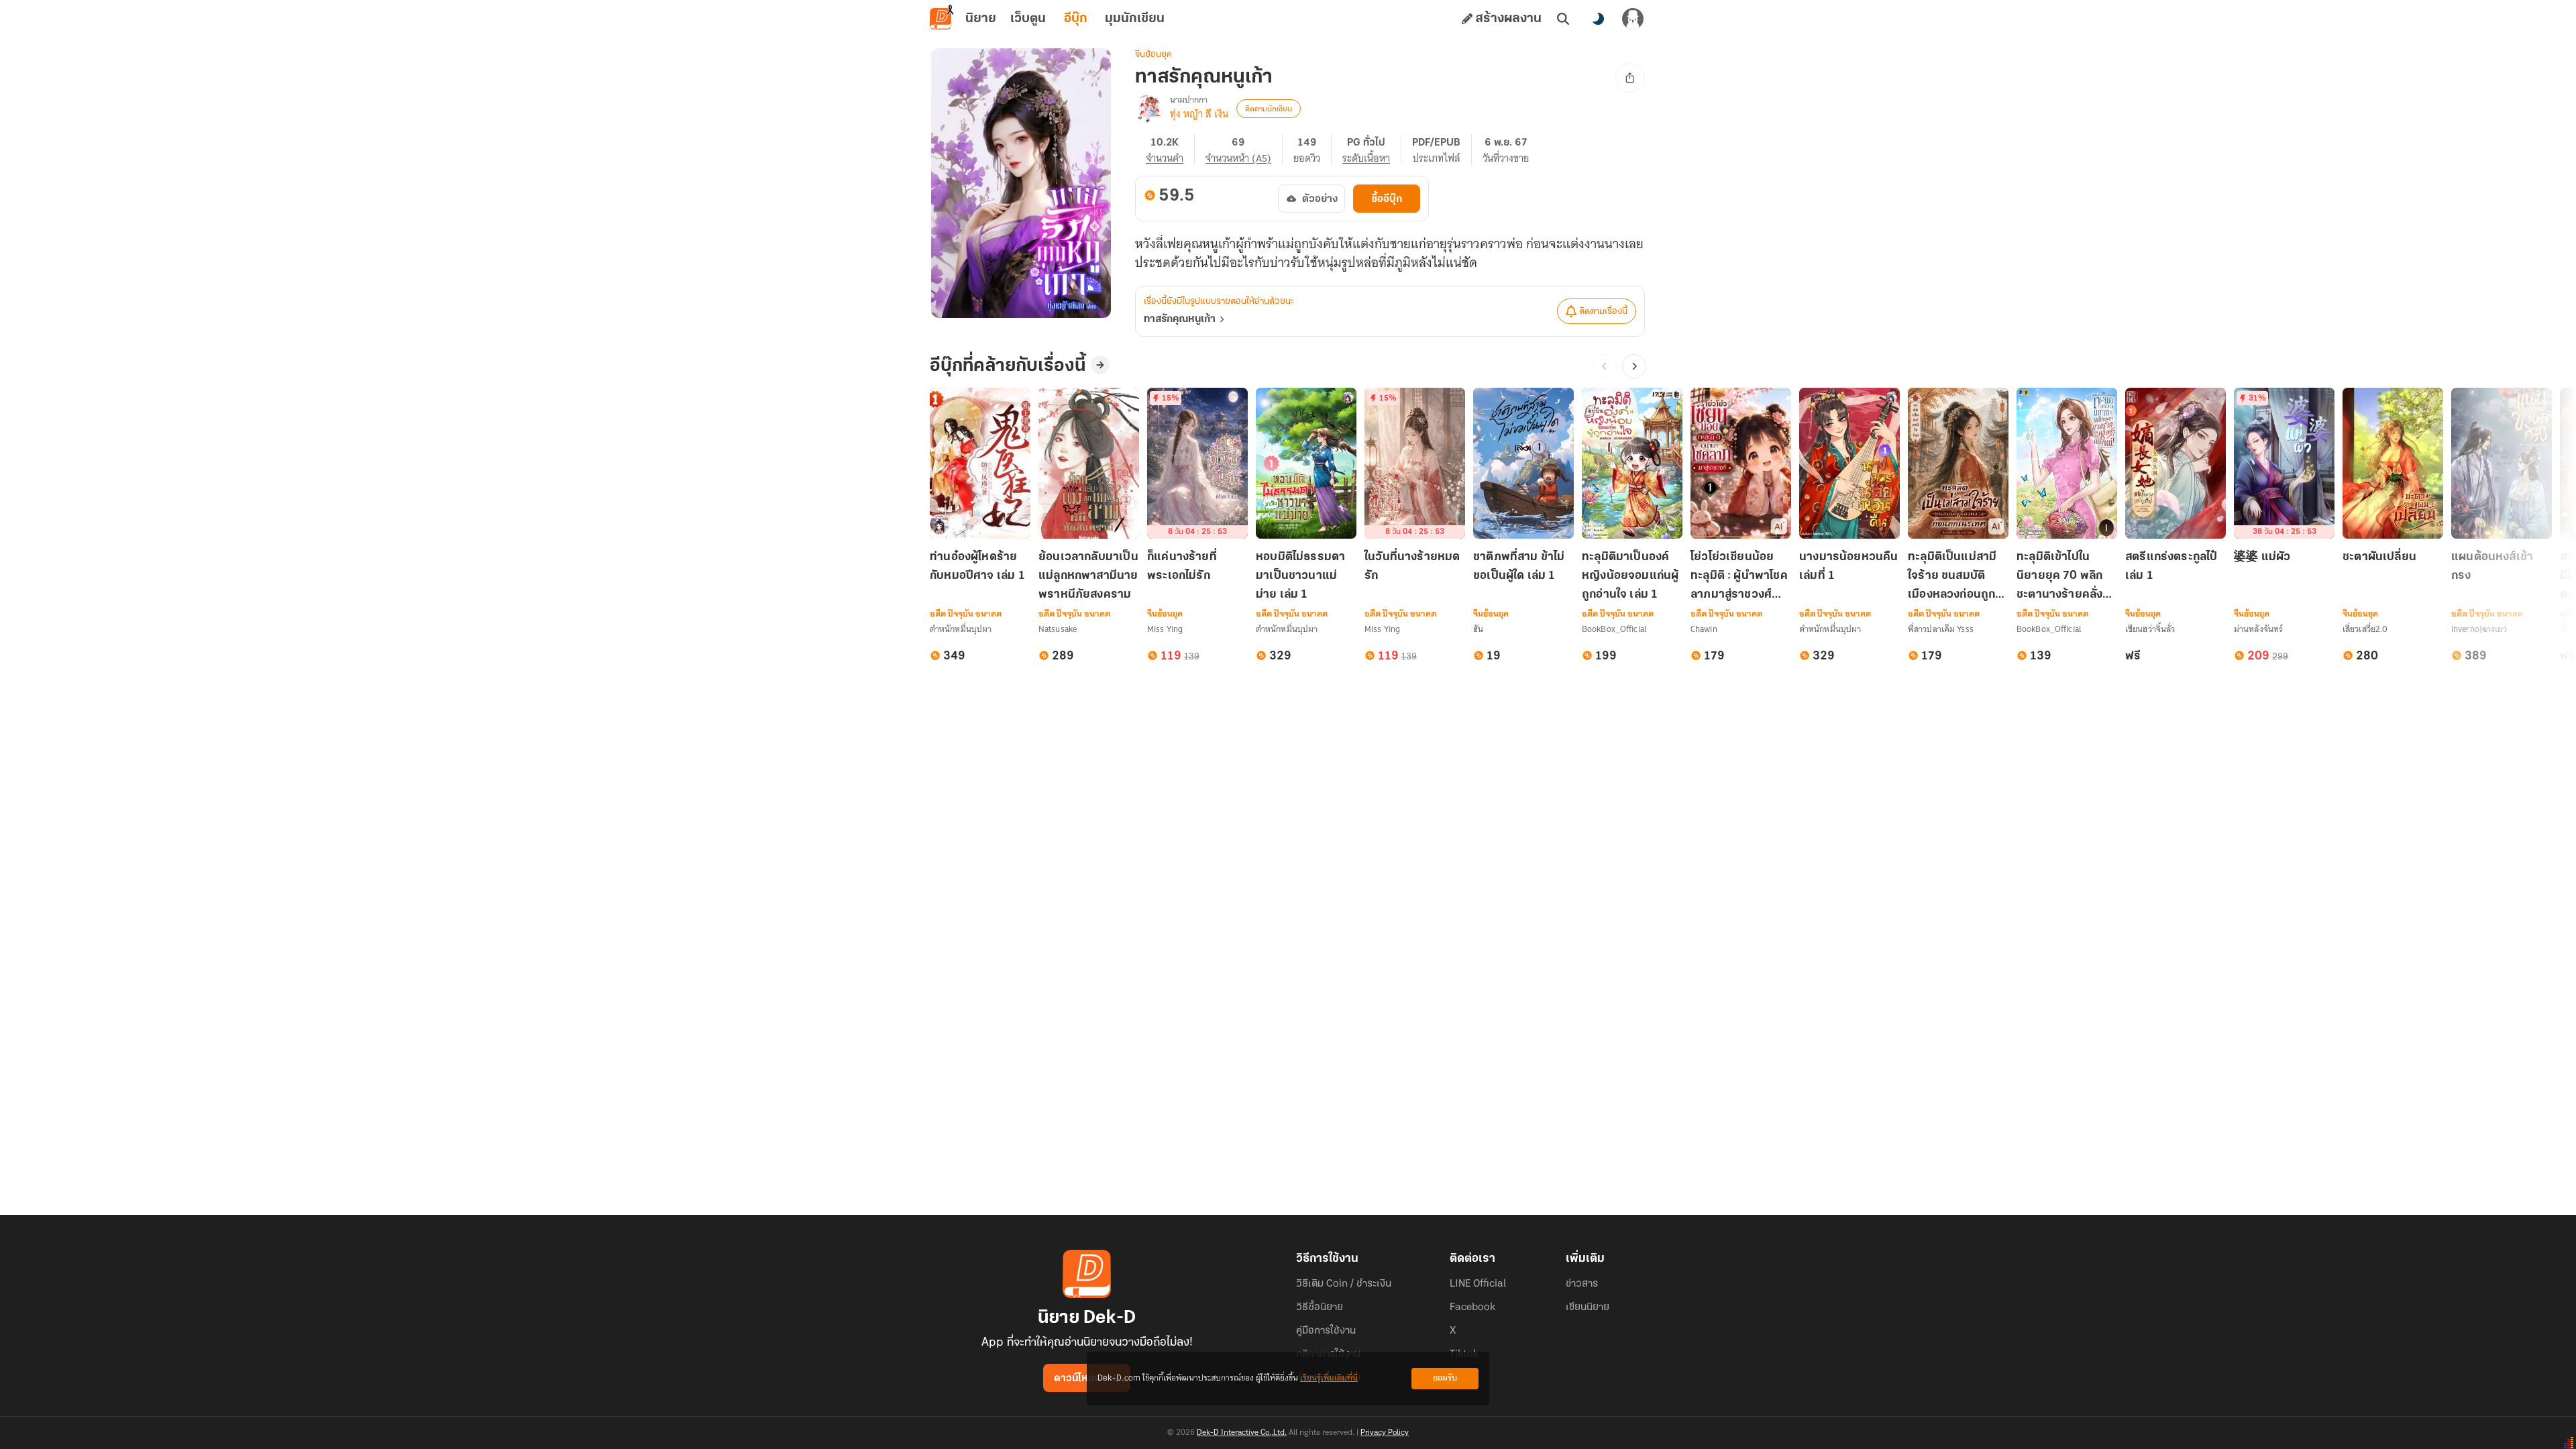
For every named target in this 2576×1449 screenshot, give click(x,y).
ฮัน (1478, 629)
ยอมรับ (1445, 1378)
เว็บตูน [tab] (1028, 19)
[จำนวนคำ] (1170, 150)
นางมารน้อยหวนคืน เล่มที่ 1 (1849, 567)
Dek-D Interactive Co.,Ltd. (1242, 1433)
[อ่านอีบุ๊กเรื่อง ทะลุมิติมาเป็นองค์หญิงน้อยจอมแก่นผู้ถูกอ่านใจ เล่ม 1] (1632, 463)
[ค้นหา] (1563, 19)
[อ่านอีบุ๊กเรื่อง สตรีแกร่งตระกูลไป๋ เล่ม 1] (2176, 463)
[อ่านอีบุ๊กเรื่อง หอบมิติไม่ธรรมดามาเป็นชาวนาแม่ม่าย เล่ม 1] (1306, 463)
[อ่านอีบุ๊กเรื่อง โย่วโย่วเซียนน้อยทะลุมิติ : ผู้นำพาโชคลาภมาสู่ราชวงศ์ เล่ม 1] (1741, 463)
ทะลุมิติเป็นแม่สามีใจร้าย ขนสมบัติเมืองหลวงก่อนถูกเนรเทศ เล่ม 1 (1952, 577)
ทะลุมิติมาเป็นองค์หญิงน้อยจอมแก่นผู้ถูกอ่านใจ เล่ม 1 (1630, 576)
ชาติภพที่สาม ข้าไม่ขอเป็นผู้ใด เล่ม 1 (1519, 567)
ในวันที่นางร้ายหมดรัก (1412, 567)
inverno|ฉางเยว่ (2479, 629)
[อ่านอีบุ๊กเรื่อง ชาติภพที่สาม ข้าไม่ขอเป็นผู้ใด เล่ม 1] (1523, 463)
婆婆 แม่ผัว (2262, 557)
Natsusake (1058, 629)
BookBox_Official (1614, 629)
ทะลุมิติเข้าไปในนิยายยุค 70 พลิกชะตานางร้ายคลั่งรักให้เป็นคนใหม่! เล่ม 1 (2067, 577)
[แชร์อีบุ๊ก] (1630, 78)
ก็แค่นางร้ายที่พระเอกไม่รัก (1182, 567)
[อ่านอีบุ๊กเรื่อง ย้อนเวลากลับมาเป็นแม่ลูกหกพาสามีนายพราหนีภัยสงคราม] (1089, 463)
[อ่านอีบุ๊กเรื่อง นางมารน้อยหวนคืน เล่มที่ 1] (1849, 463)
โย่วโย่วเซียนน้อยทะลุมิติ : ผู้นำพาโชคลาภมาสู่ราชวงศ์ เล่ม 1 (1739, 577)
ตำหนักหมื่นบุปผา (961, 629)
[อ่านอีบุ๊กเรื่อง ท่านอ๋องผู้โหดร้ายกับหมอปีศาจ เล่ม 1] (980, 463)
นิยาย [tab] (981, 19)
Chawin (1704, 629)
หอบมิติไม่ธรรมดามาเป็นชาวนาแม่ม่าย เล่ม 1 (1300, 576)
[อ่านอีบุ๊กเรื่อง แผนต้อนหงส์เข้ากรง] (2502, 463)
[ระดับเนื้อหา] (1372, 150)
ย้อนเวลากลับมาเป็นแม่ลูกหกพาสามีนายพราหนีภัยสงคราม (1088, 576)
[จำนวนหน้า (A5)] (1244, 150)
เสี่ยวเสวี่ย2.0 (2365, 629)
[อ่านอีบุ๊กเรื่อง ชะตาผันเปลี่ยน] (2393, 463)
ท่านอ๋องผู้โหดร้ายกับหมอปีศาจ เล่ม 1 (977, 567)
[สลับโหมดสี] (1598, 19)
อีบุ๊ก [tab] (1076, 19)
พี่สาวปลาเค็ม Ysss (1941, 629)
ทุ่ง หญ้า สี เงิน (1199, 114)
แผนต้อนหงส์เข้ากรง (2492, 567)
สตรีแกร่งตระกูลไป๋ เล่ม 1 (2171, 567)
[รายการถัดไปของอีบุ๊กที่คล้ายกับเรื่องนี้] (1634, 366)
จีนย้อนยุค (1153, 55)
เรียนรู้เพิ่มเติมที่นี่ (1329, 1378)
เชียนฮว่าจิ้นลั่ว (2150, 629)
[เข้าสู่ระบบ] (1633, 19)
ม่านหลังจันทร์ (2258, 629)
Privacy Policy (1385, 1433)
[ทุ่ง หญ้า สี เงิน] (1150, 109)
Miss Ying (1165, 629)
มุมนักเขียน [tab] (1135, 19)
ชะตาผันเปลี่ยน (2379, 557)
